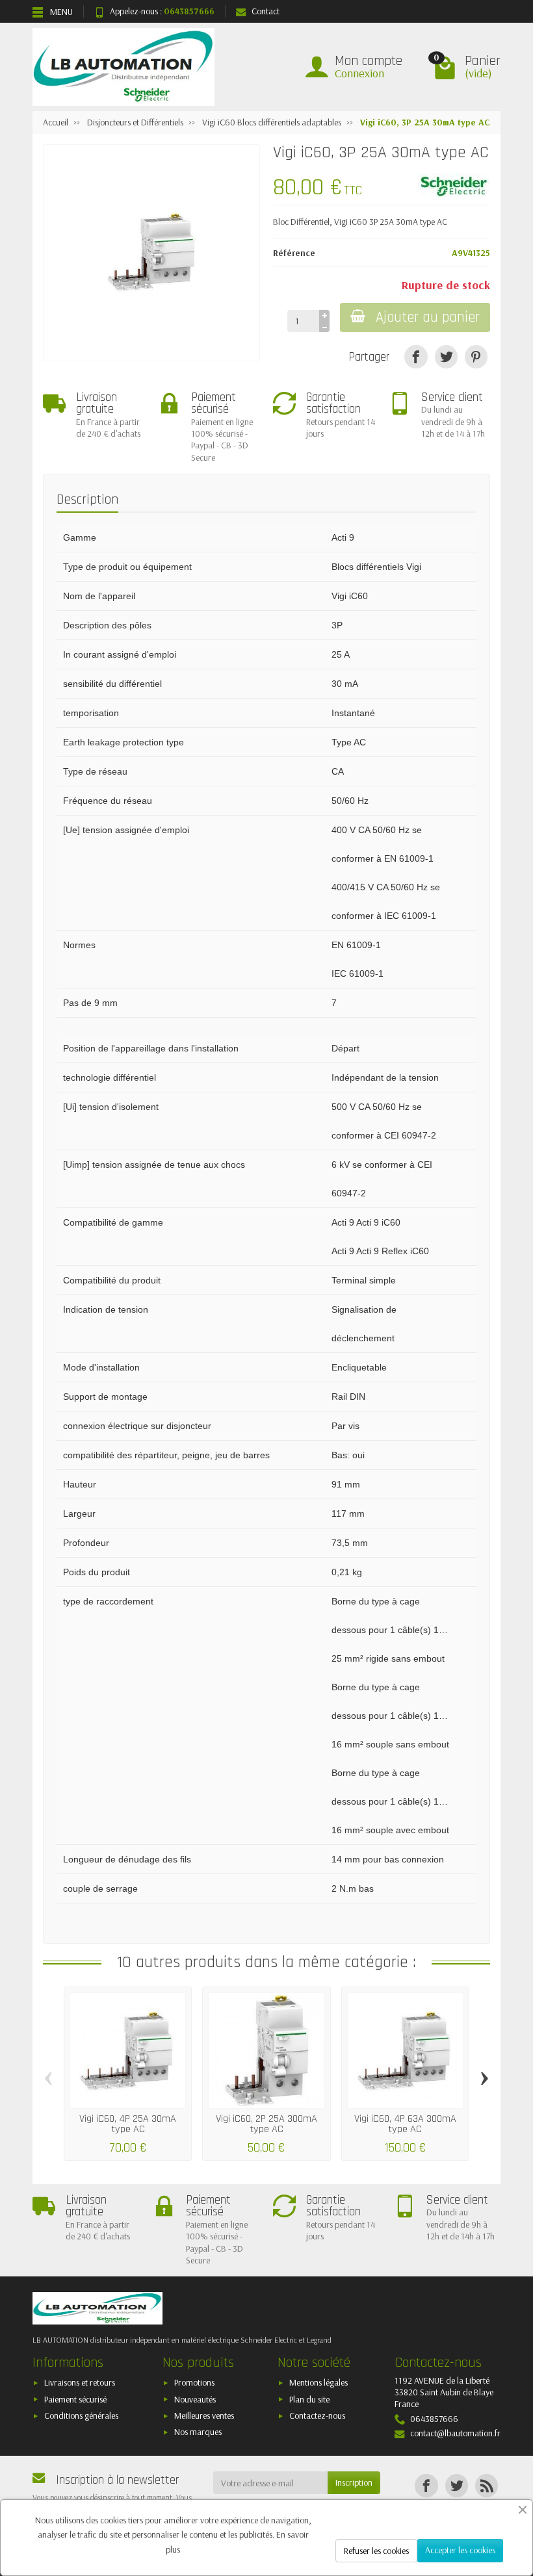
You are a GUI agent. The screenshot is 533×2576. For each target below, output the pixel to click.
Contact (266, 11)
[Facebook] (426, 2485)
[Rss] (487, 2485)
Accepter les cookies (460, 2550)
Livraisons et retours (80, 2382)
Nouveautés (195, 2399)
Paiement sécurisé (75, 2399)
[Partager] (416, 356)
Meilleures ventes (204, 2415)
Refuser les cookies (376, 2551)
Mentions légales (318, 2382)
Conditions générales (81, 2415)
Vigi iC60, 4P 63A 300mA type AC (405, 2124)
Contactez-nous (317, 2415)
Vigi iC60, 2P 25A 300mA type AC (266, 2124)
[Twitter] (457, 2485)
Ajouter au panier (428, 317)
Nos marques (198, 2432)
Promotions (194, 2382)
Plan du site (309, 2399)
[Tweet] (446, 356)
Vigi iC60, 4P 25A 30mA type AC (128, 2124)
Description (87, 499)
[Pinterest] (476, 356)
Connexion (359, 73)
